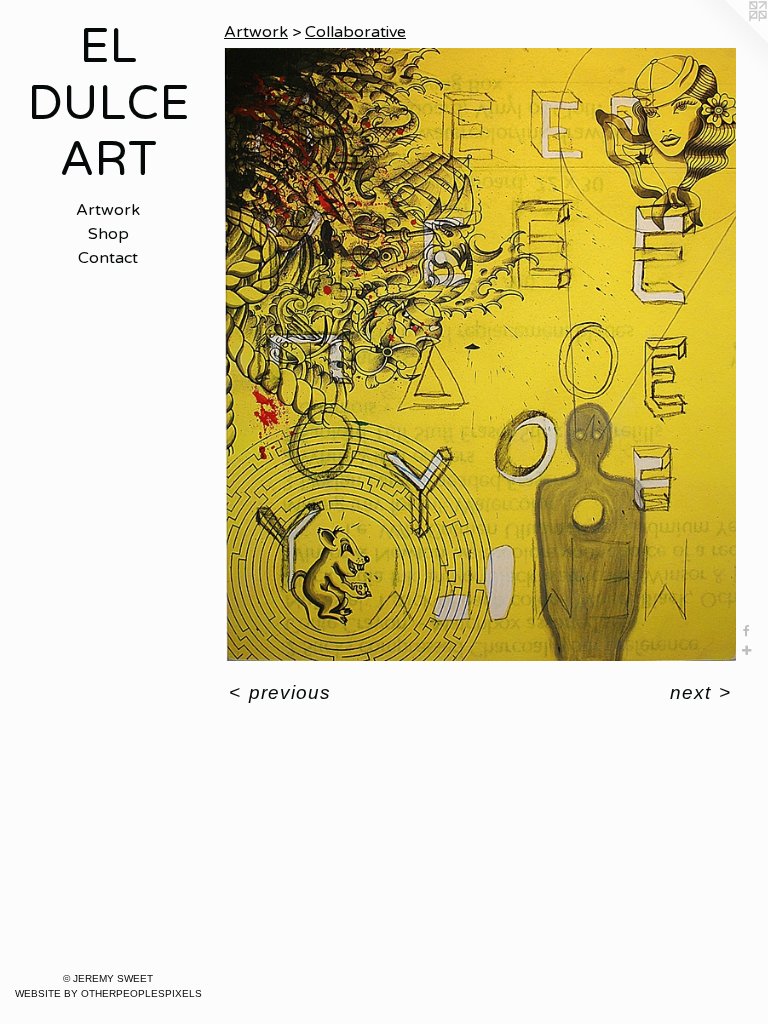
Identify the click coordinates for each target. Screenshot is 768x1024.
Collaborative (355, 32)
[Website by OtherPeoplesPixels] (728, 40)
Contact (108, 258)
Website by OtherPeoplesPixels (108, 993)
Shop (108, 234)
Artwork (108, 210)
